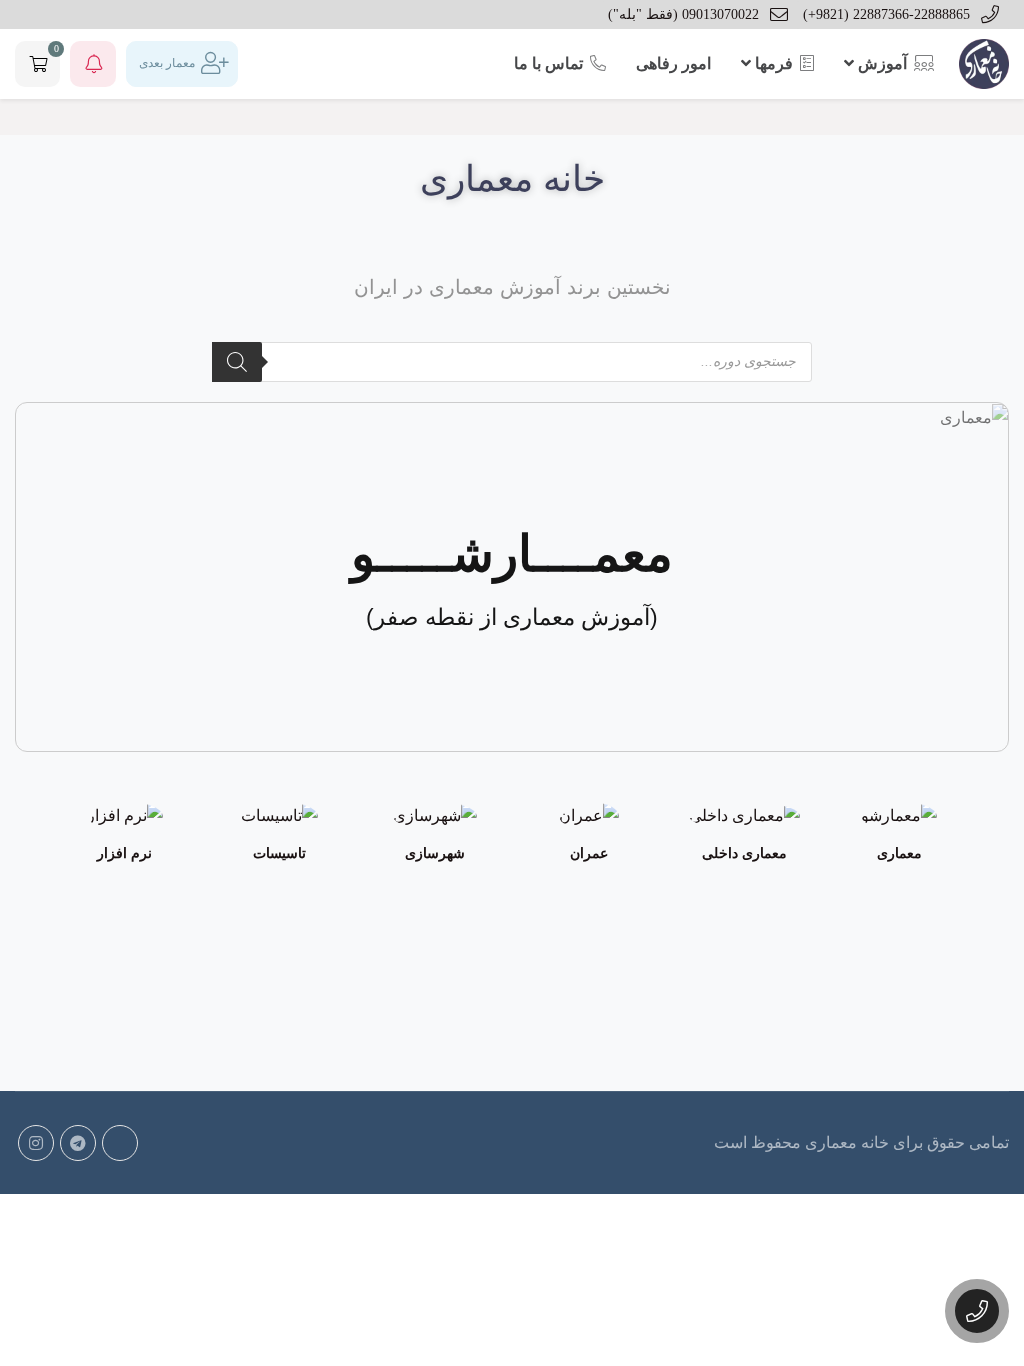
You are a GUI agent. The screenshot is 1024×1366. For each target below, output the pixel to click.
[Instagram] (36, 1143)
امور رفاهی (673, 63)
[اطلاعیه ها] (93, 64)
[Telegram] (78, 1143)
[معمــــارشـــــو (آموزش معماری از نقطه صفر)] (970, 416)
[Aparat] (120, 1143)
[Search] (237, 362)
